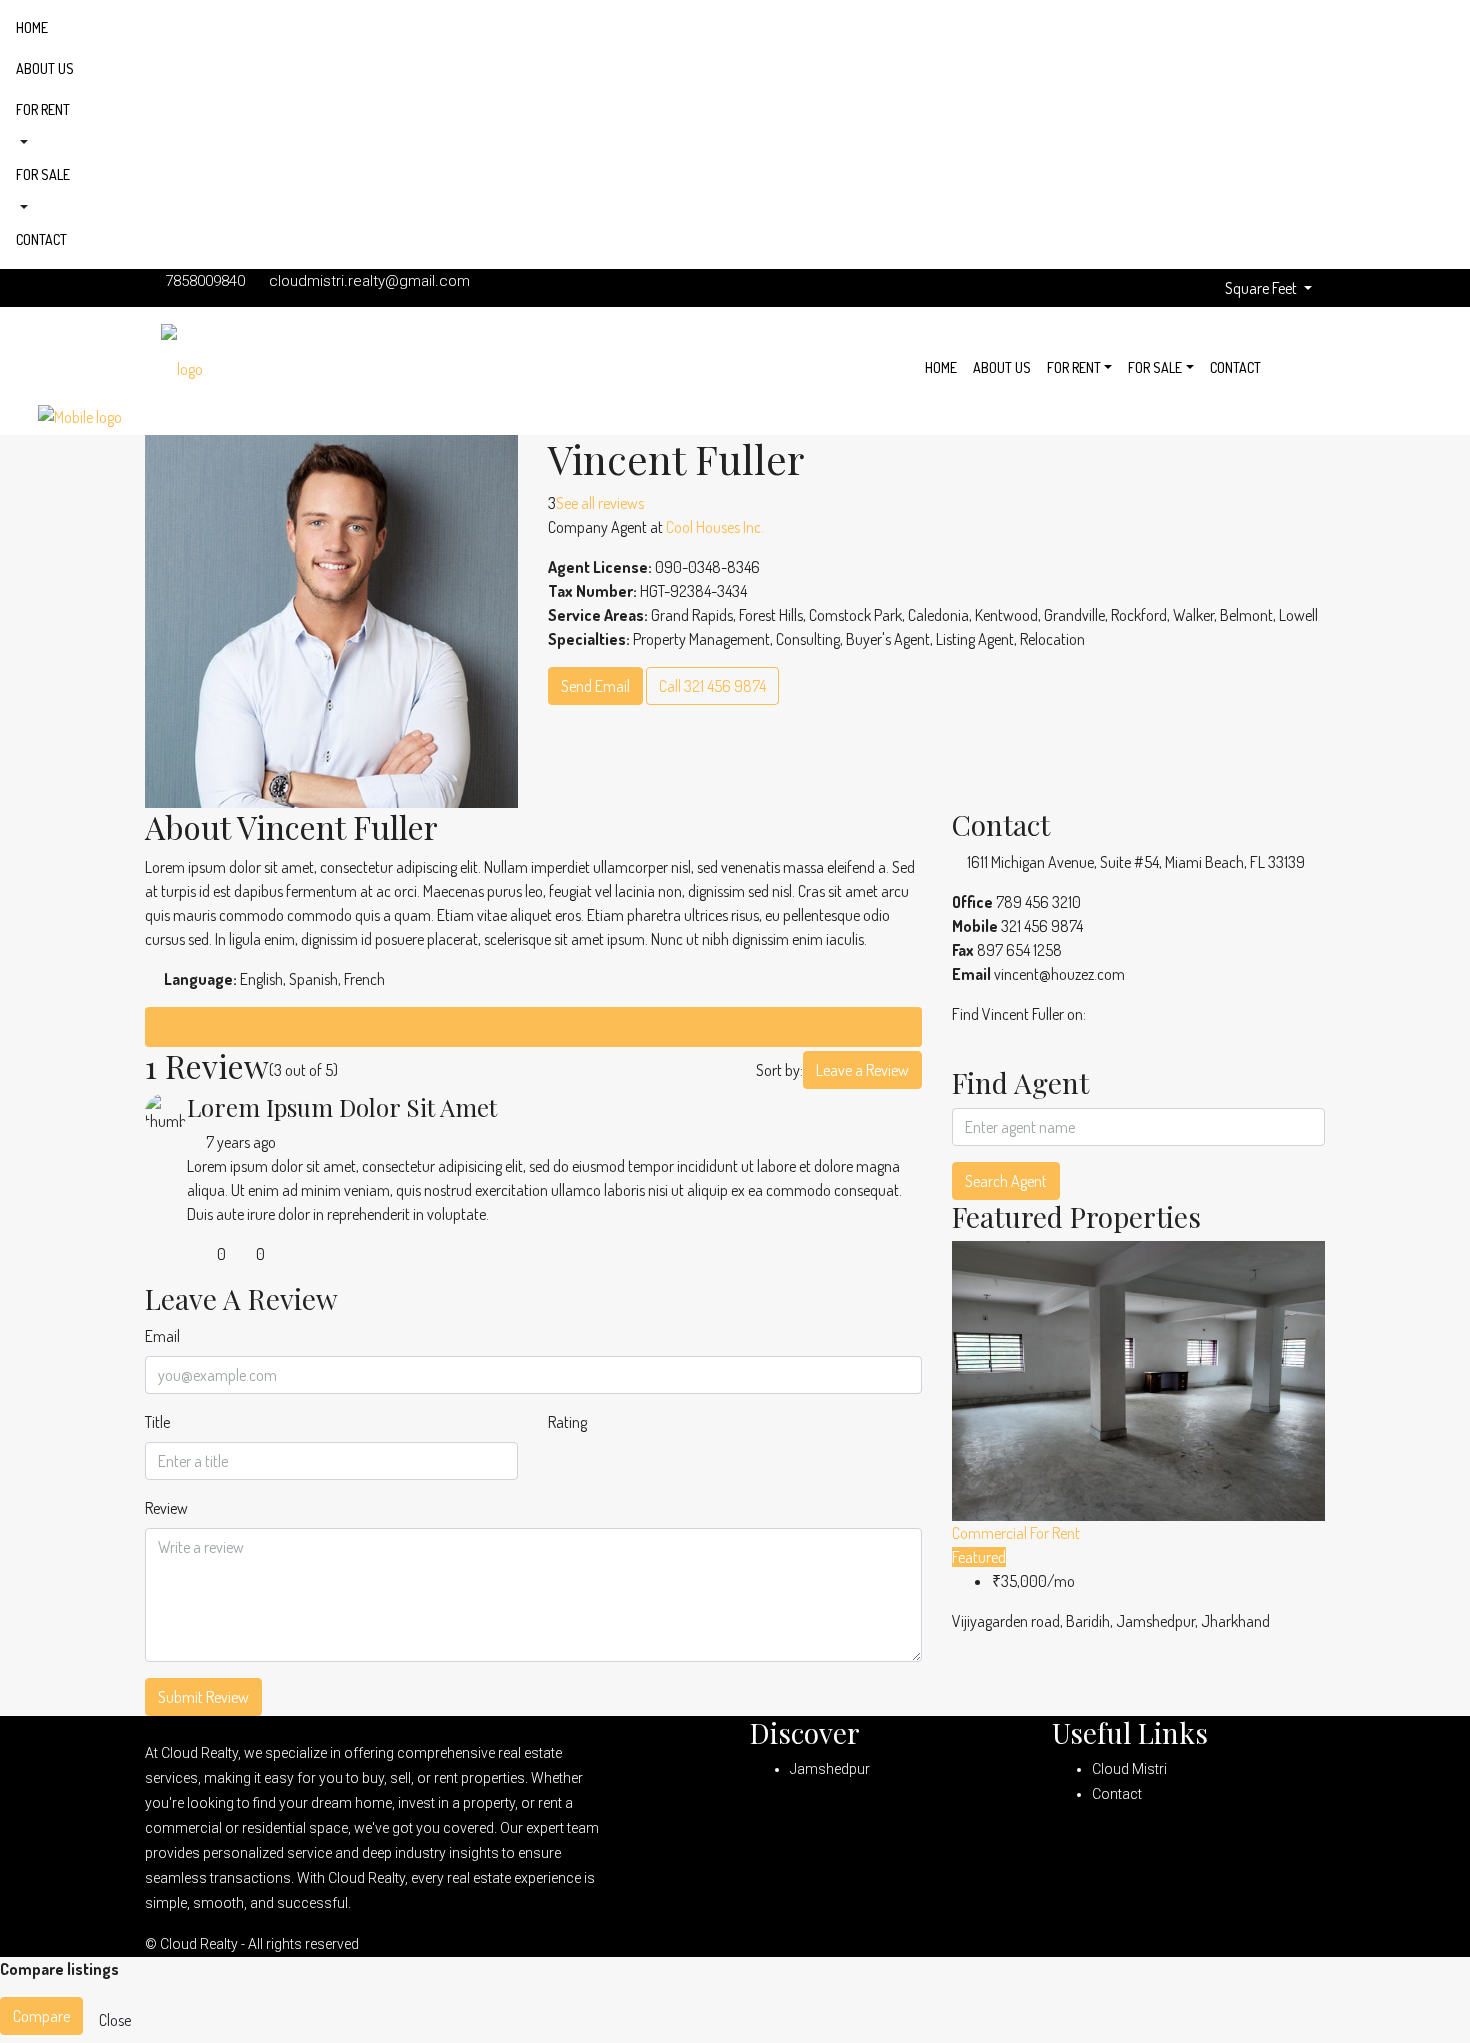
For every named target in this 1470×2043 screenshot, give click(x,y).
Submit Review (203, 1697)
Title (157, 1422)
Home (32, 27)
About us (45, 68)
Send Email (595, 686)
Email (162, 1336)
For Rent (43, 109)
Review (166, 1508)
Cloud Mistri (1129, 1769)
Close (115, 2020)
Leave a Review (862, 1070)
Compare (41, 2016)
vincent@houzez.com (1059, 974)
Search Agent (1006, 1181)
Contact (41, 239)
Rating (567, 1422)
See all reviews (600, 503)
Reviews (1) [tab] (533, 1027)
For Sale (43, 174)
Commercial (991, 1533)
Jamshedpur (830, 1769)
